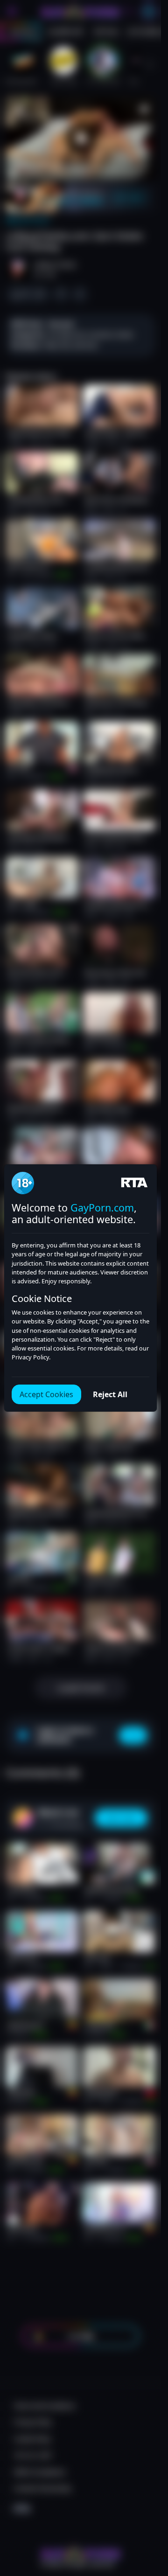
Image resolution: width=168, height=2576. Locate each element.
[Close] (146, 2522)
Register (80, 2553)
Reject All (110, 1394)
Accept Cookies (46, 1394)
